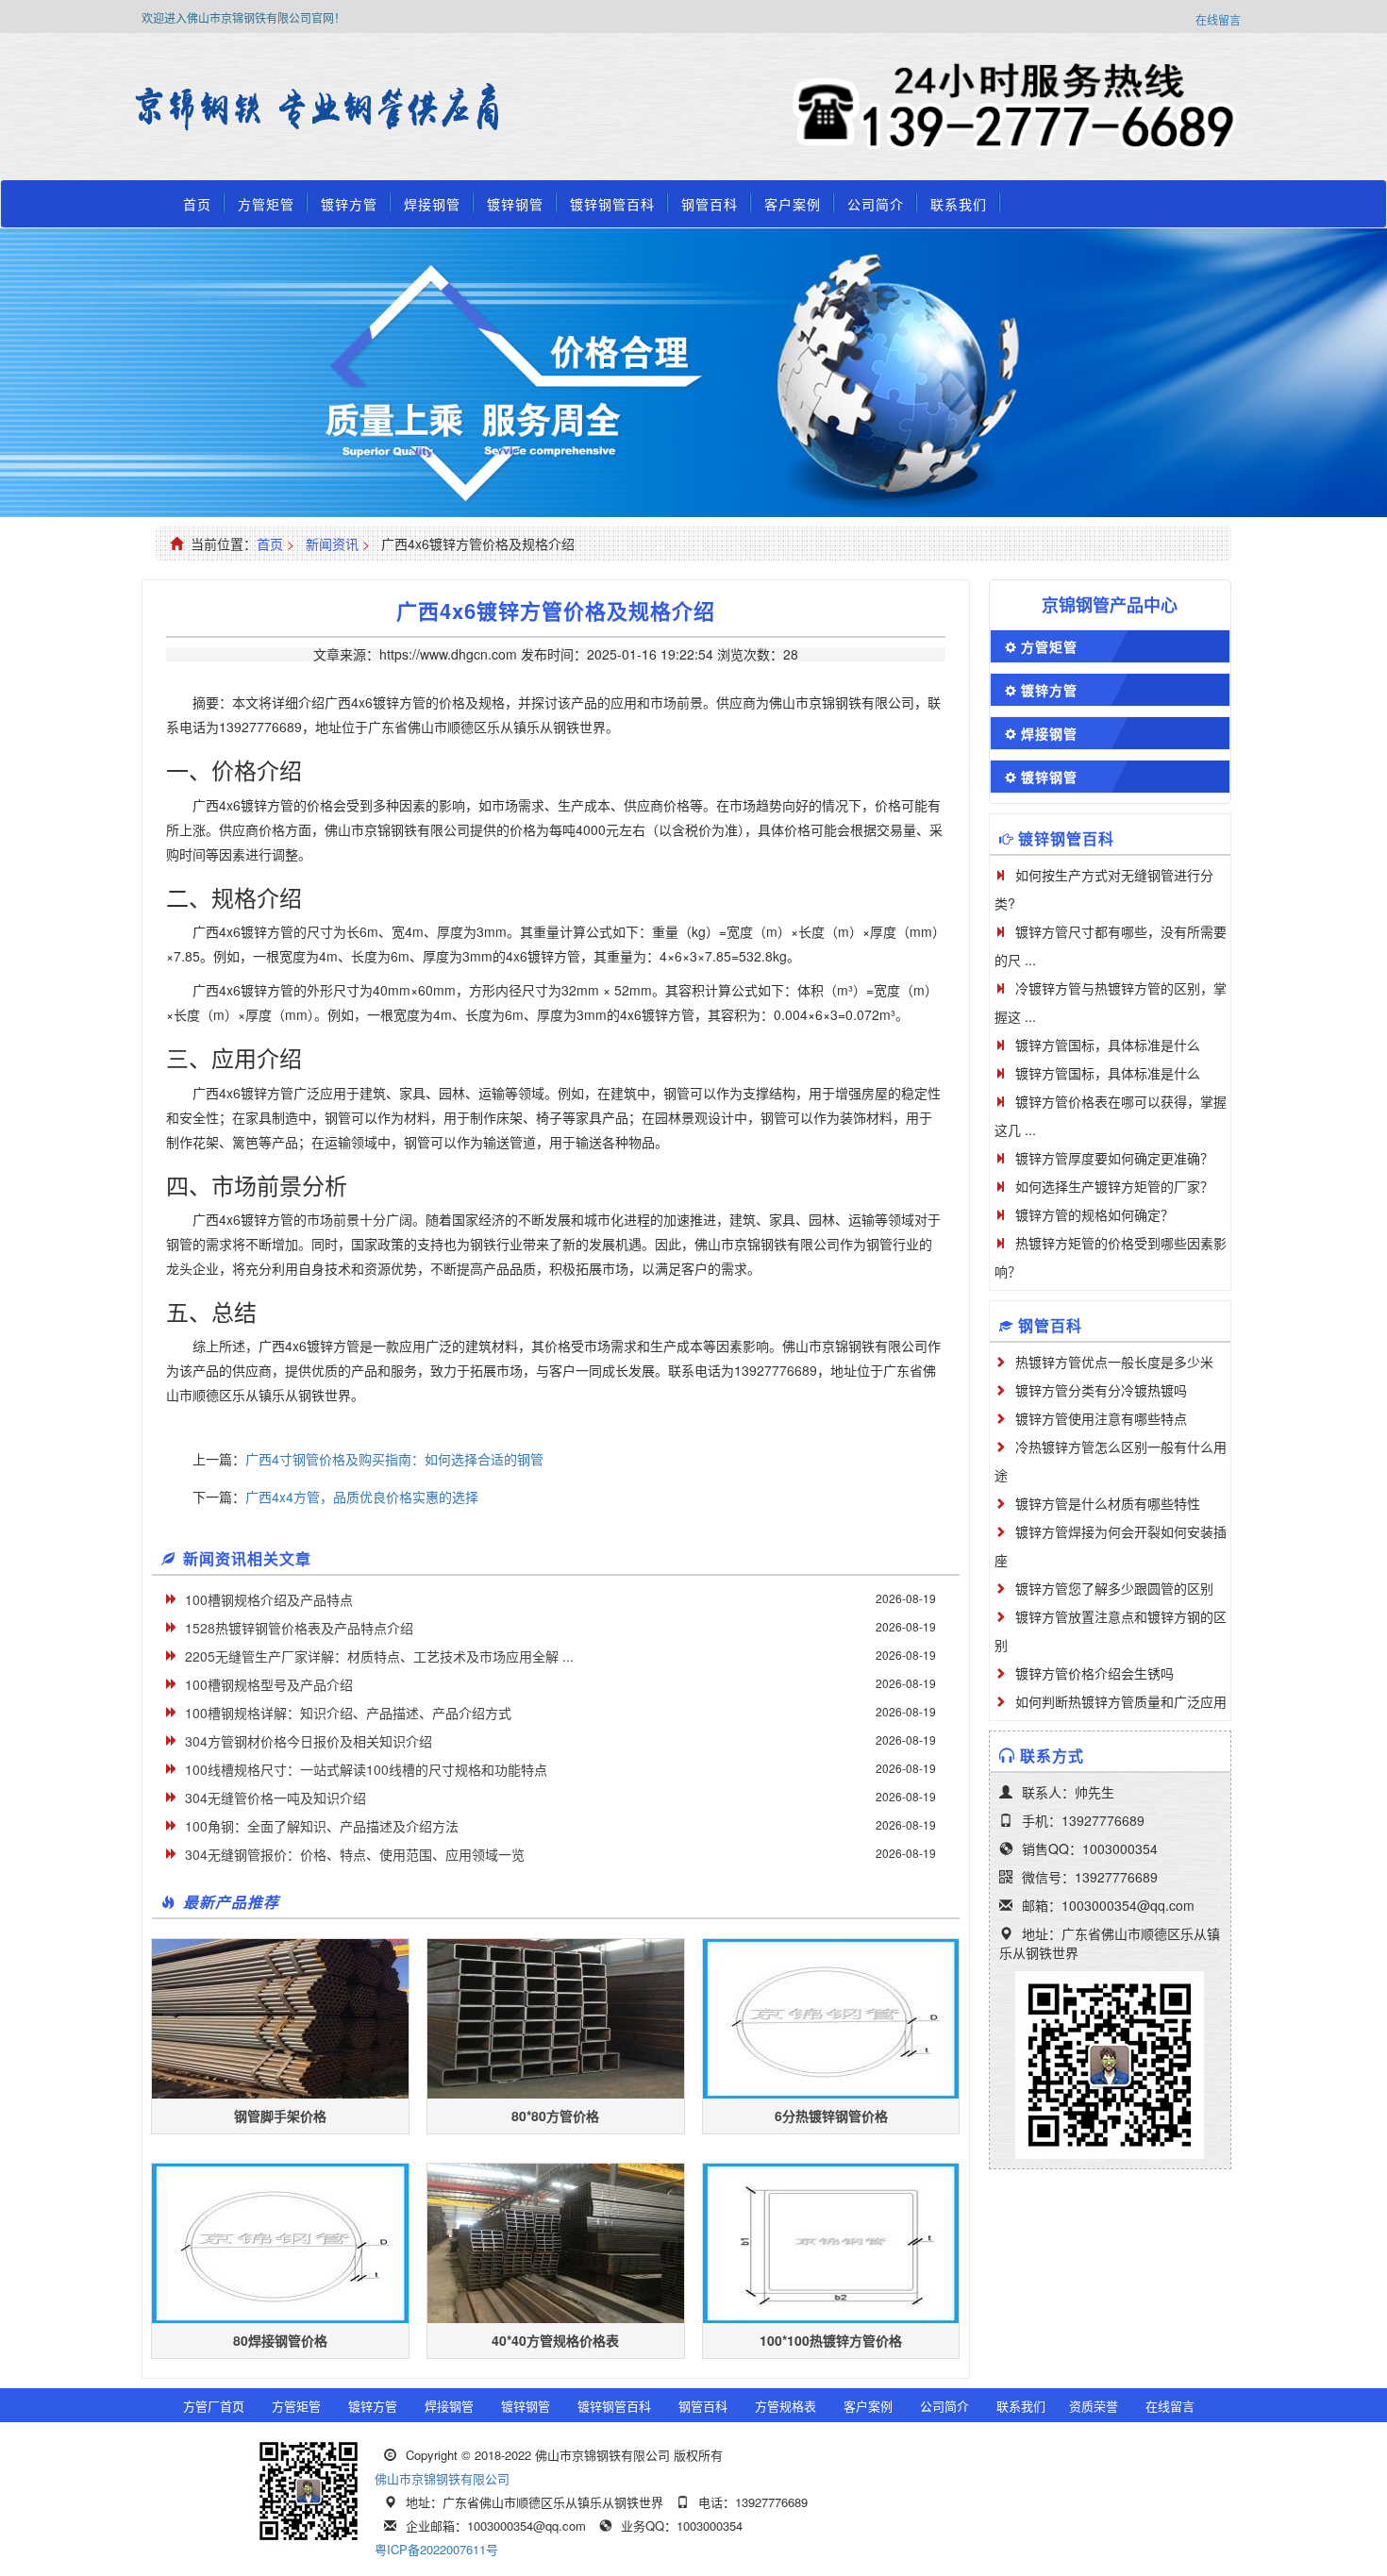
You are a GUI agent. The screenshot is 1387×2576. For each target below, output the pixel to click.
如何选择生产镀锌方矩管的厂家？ (1114, 1186)
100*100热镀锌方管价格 (831, 2340)
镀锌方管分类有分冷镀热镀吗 (1101, 1390)
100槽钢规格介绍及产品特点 (269, 1599)
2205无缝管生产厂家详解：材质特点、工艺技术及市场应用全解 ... (379, 1656)
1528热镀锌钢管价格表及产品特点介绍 (299, 1628)
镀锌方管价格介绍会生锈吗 (1095, 1673)
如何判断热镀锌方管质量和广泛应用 (1121, 1701)
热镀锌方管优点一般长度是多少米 (1114, 1362)
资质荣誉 (1094, 2406)
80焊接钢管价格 (280, 2340)
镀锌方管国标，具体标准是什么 (1108, 1045)
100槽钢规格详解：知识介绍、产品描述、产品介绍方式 (348, 1713)
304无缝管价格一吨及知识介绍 (276, 1798)
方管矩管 (266, 204)
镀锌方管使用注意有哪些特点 (1101, 1418)
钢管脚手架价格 (280, 2116)
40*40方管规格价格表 (555, 2340)
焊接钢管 (432, 204)
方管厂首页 (214, 2406)
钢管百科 (710, 204)
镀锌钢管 (515, 204)
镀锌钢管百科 (612, 204)
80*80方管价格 (555, 2116)
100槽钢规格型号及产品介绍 (269, 1684)
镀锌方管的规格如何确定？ (1095, 1214)
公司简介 (876, 204)
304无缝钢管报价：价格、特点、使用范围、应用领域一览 (355, 1854)
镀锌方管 (349, 204)
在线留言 (1218, 19)
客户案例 (793, 204)
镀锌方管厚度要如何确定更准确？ (1114, 1158)
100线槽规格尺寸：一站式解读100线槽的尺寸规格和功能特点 (366, 1769)
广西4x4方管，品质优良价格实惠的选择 (362, 1497)
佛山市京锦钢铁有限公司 (442, 2478)
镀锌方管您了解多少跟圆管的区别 (1114, 1588)
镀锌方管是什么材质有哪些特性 (1108, 1503)
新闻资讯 (332, 544)
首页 (197, 204)
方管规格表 (785, 2406)
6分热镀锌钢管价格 (831, 2116)
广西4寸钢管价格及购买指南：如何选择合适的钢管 (394, 1459)
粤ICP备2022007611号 (436, 2549)
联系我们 (959, 204)
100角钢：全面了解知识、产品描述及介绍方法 (322, 1826)
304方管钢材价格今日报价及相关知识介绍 (309, 1741)
